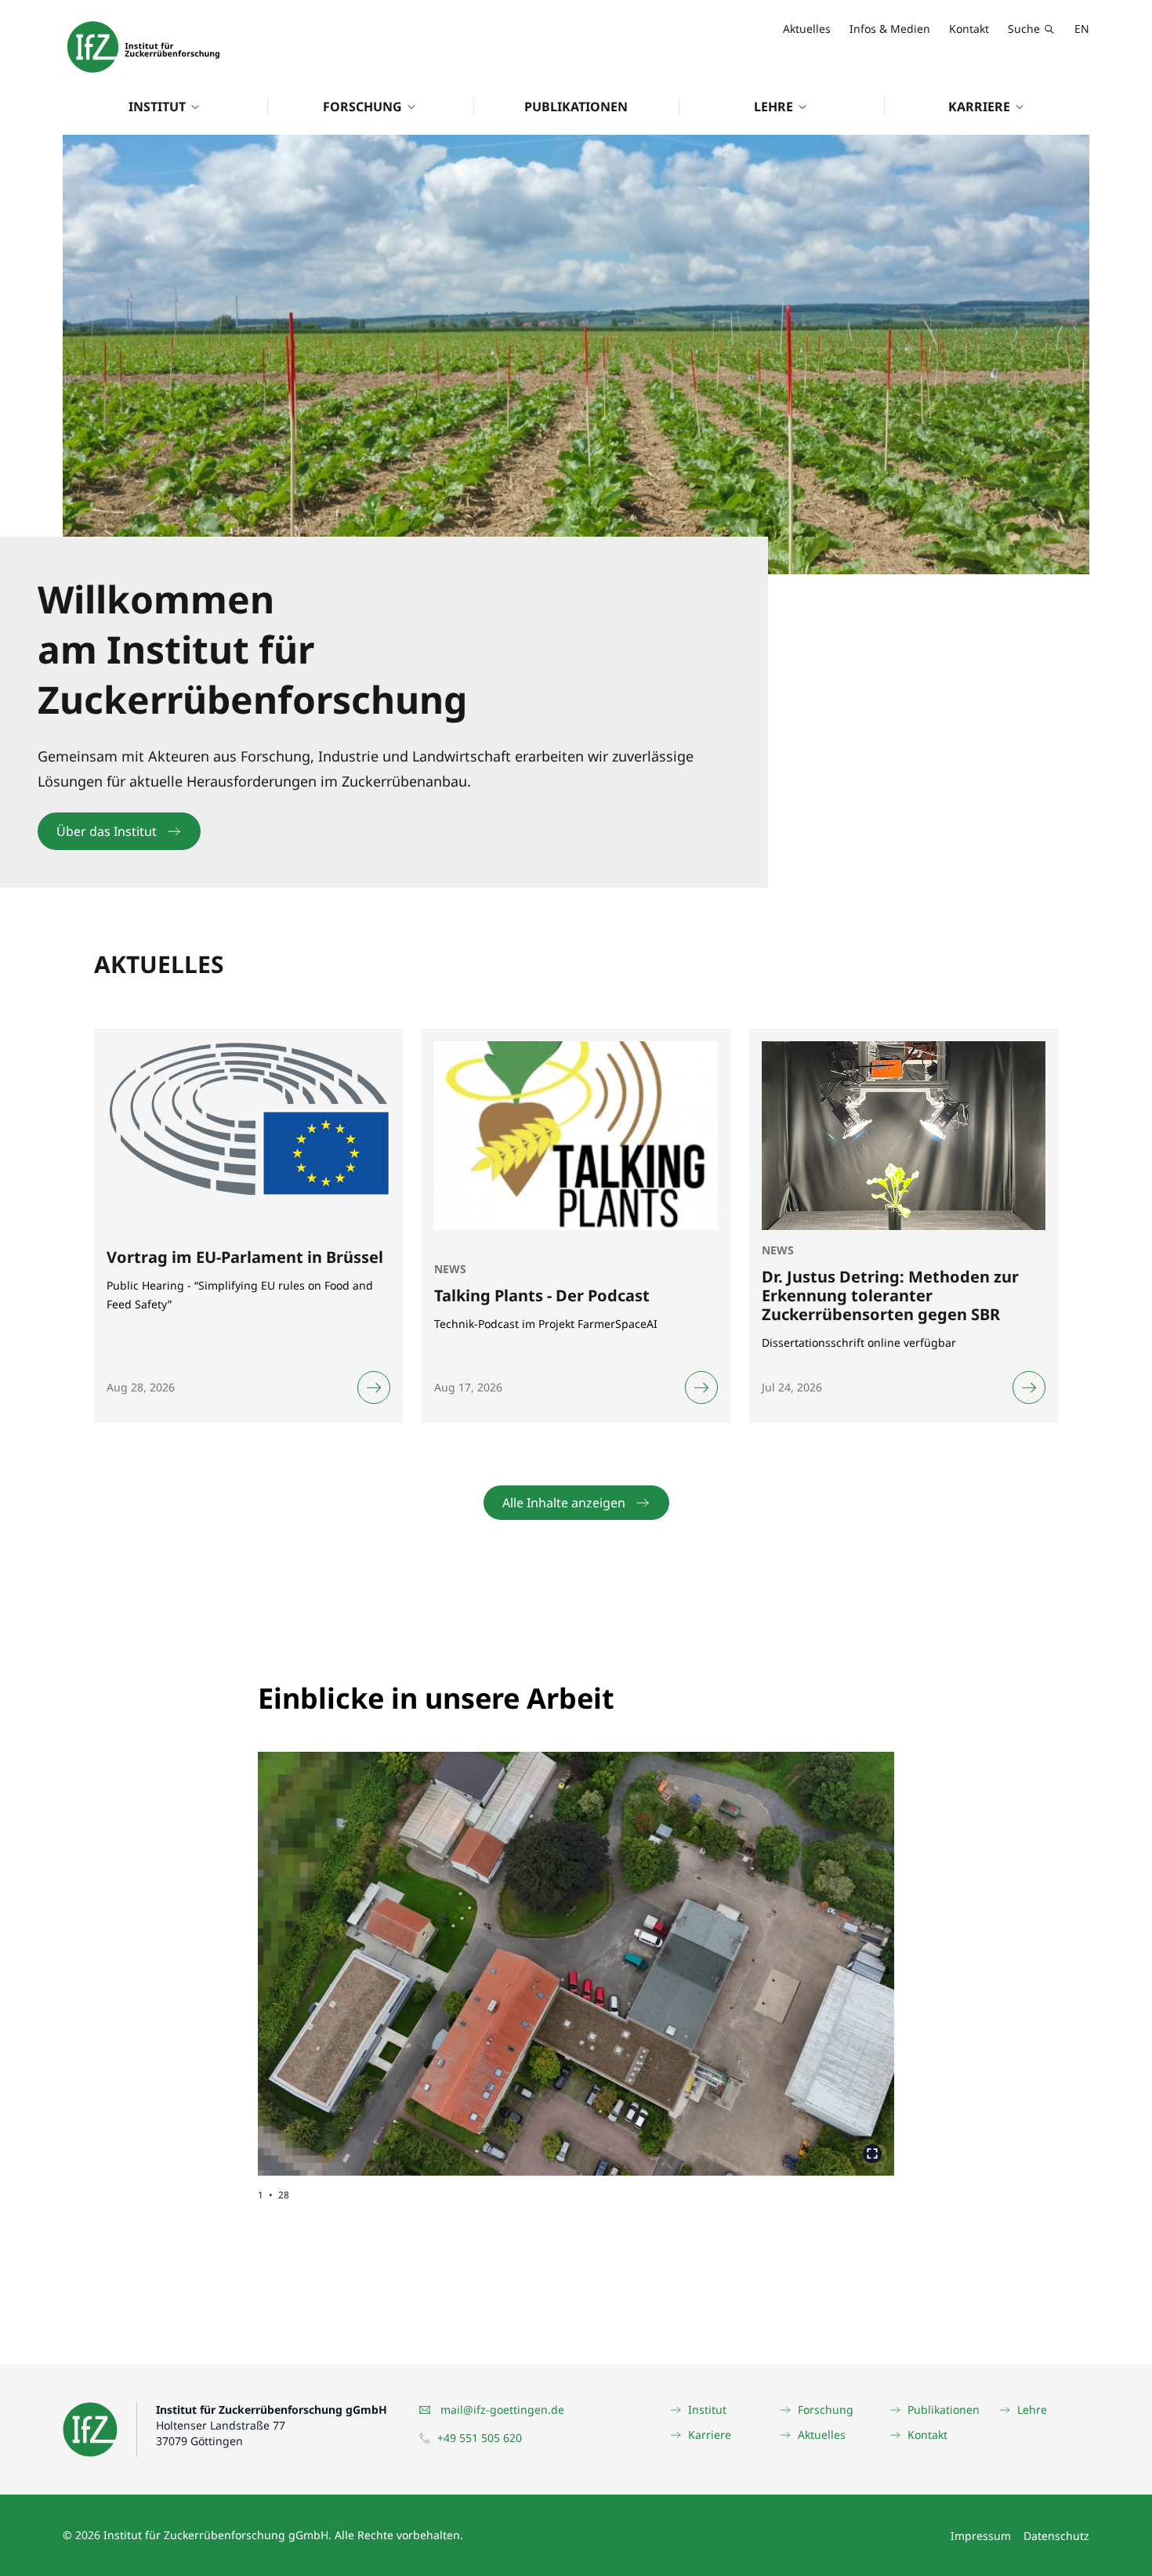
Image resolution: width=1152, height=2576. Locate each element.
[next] (735, 1951)
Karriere (979, 107)
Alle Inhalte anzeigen (564, 1503)
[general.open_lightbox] (872, 2154)
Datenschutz (1056, 2536)
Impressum (981, 2536)
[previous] (417, 1951)
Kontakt (969, 29)
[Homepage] (143, 47)
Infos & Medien (890, 29)
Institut (157, 107)
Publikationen (576, 107)
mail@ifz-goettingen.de (502, 2410)
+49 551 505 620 (480, 2438)
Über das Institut (107, 831)
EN (1082, 29)
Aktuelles (807, 29)
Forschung (362, 107)
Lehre (773, 107)
